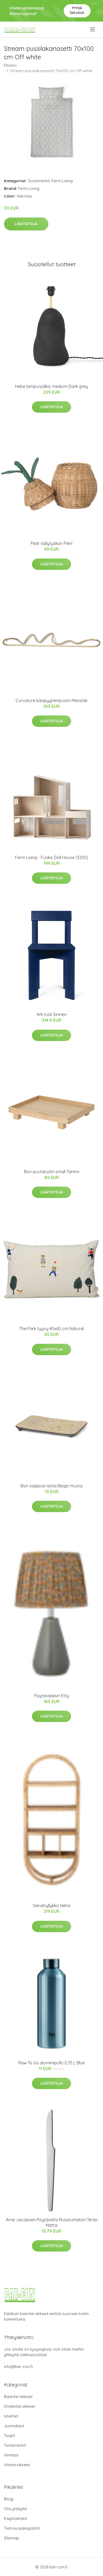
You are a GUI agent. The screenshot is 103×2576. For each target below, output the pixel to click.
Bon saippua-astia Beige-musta (51, 1486)
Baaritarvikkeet (18, 2397)
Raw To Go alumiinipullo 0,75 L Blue (51, 2063)
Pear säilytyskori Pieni (51, 543)
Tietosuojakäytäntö (22, 2528)
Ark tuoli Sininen (51, 1014)
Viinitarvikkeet (17, 2465)
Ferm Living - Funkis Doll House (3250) (52, 857)
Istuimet (11, 2416)
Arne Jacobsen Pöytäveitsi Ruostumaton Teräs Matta (52, 2222)
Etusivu (10, 65)
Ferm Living (62, 181)
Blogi (9, 2499)
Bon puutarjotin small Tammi (52, 1172)
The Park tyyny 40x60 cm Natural (51, 1329)
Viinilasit (11, 2455)
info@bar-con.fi (18, 2367)
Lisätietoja (26, 224)
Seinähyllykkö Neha (51, 1906)
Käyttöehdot (16, 2518)
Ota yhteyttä (15, 2509)
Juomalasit (14, 2426)
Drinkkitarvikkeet (20, 2406)
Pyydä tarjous (77, 10)
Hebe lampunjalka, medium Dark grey (51, 386)
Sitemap (11, 2538)
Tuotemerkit (39, 181)
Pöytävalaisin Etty (51, 1696)
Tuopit (10, 2436)
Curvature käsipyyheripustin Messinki (51, 700)
